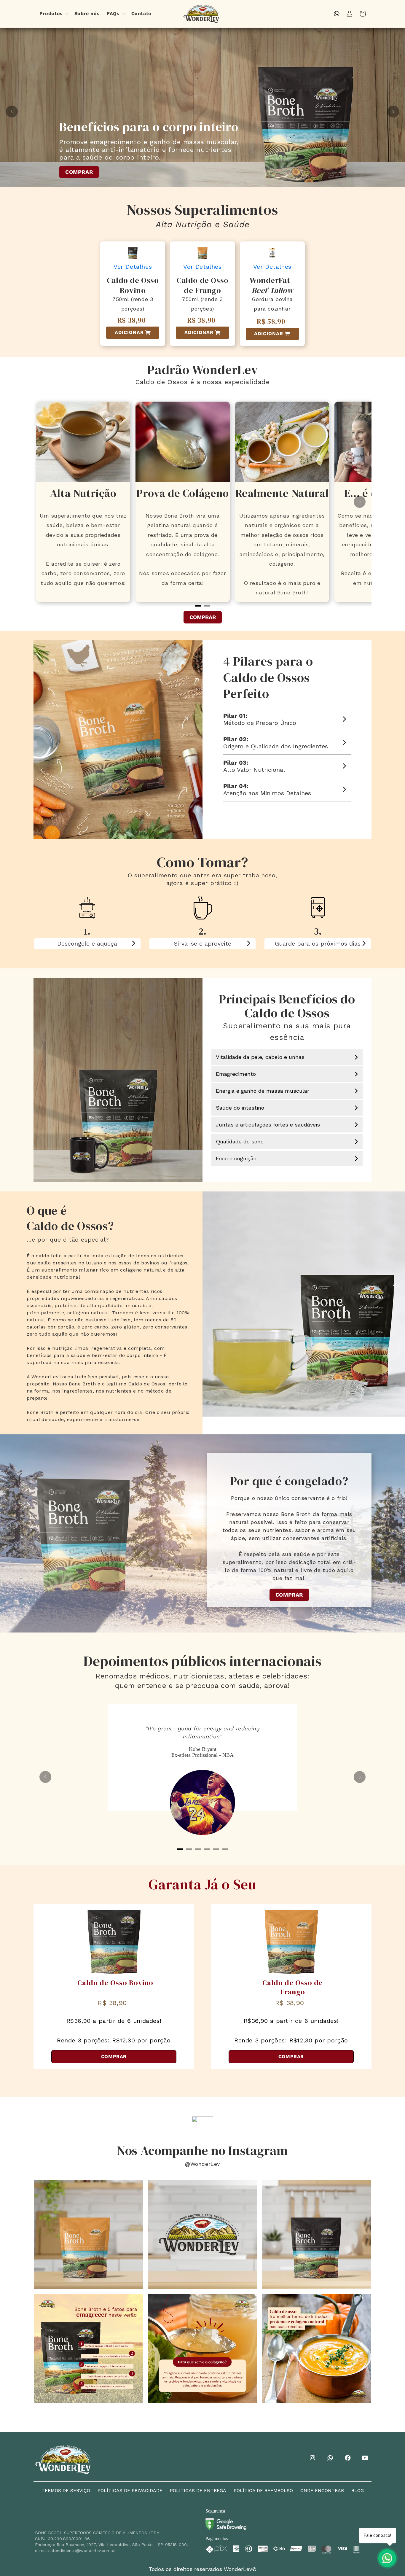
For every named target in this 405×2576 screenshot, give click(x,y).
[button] (53, 14)
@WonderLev (203, 2164)
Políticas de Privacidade (130, 2490)
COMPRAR (100, 176)
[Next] (393, 112)
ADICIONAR (129, 332)
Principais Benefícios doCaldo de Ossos (287, 1006)
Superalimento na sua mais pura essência (287, 1031)
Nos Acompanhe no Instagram (203, 2150)
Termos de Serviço (66, 2490)
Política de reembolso (263, 2490)
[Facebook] (349, 2458)
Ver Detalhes (133, 267)
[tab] (180, 1849)
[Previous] (12, 112)
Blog (358, 2490)
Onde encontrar (322, 2490)
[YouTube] (366, 2458)
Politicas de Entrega (198, 2490)
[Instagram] (313, 2458)
